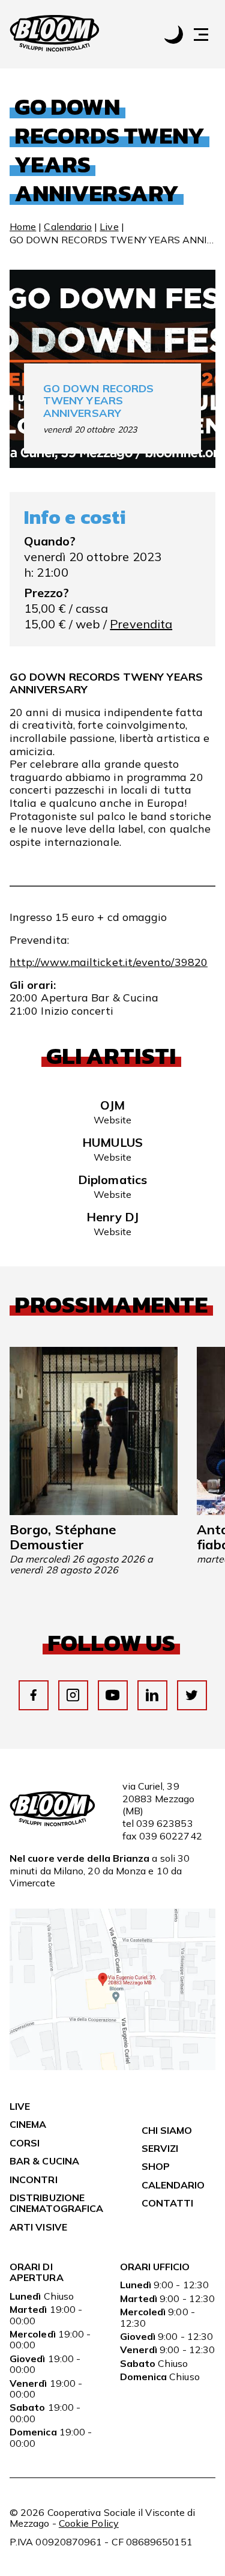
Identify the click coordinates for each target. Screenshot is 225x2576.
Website (113, 1120)
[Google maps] (112, 2067)
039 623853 (165, 1823)
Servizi (160, 2148)
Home (23, 226)
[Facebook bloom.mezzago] (33, 1695)
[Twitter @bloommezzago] (192, 1695)
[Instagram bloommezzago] (73, 1695)
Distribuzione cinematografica (56, 2203)
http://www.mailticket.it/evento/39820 (109, 962)
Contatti (168, 2203)
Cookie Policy (89, 2523)
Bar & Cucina (44, 2161)
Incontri (34, 2180)
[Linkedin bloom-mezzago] (152, 1695)
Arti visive (38, 2227)
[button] (207, 35)
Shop (156, 2166)
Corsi (25, 2143)
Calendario (68, 226)
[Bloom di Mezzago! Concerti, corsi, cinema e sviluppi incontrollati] (55, 34)
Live (109, 226)
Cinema (28, 2124)
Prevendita (141, 624)
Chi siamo (167, 2130)
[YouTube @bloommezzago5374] (112, 1695)
